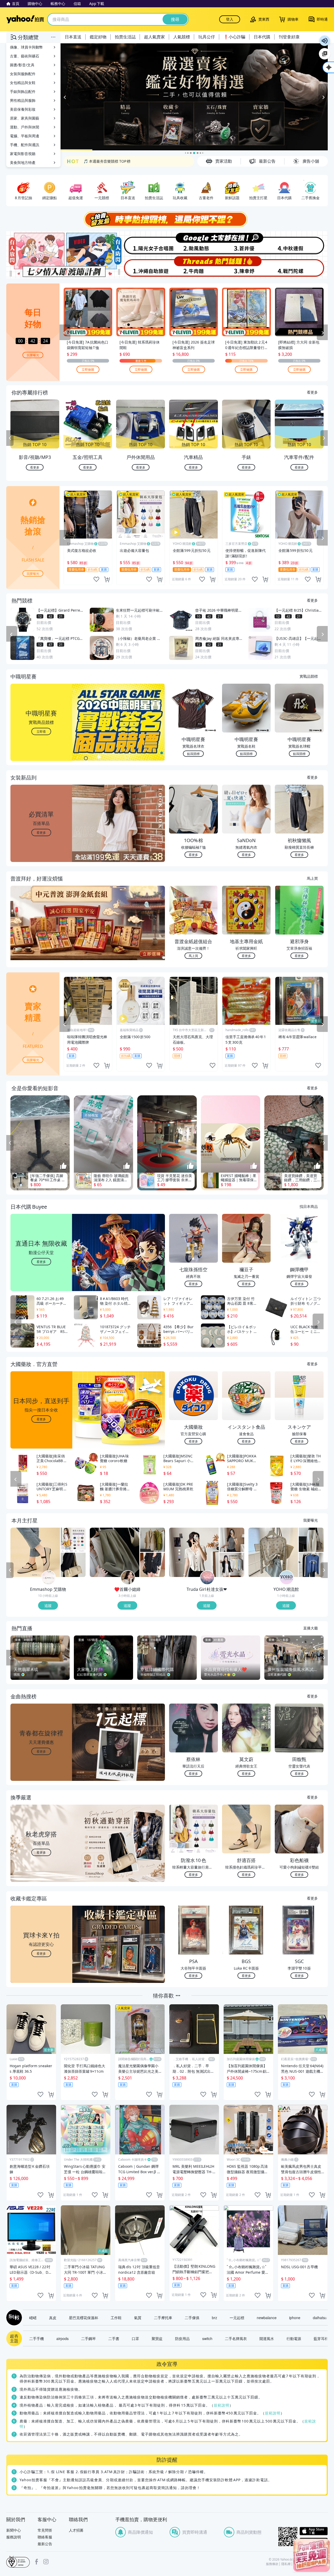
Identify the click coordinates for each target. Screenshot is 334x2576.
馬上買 (312, 878)
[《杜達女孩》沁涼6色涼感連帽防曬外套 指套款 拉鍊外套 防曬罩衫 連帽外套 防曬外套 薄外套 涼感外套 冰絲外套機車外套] (232, 1565)
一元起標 (237, 2318)
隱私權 (286, 2564)
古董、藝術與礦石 (25, 56)
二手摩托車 (163, 2318)
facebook (37, 2562)
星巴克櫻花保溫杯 (83, 2318)
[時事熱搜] (167, 219)
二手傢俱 (192, 2318)
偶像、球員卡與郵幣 (26, 47)
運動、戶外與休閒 (25, 127)
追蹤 (48, 1605)
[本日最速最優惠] (312, 2555)
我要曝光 (33, 355)
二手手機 (37, 2338)
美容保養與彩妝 (23, 109)
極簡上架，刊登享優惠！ (104, 161)
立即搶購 (88, 369)
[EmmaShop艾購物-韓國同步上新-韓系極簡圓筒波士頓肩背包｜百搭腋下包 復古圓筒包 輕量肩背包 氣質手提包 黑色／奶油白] (73, 1565)
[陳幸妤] (247, 267)
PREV (10, 438)
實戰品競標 (309, 676)
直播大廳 (311, 1628)
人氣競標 (182, 37)
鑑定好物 (98, 37)
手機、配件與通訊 (25, 145)
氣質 (138, 2318)
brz (214, 2318)
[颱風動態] (194, 243)
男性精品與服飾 (23, 100)
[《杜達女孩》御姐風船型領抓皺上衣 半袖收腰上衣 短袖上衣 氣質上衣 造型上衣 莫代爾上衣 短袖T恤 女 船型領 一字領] (232, 1540)
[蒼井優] (247, 243)
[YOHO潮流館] (287, 1578)
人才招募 (76, 2530)
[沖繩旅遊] (140, 267)
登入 (230, 19)
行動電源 (294, 2338)
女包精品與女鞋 (23, 83)
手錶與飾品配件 (23, 91)
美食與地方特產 (23, 163)
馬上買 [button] (193, 956)
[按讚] (63, 1166)
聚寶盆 (157, 2338)
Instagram (46, 2562)
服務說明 (14, 2537)
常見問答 (45, 2530)
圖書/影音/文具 (22, 65)
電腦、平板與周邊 (25, 136)
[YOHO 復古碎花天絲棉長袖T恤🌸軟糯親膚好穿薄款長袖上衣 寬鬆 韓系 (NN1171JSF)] (273, 1552)
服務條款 (272, 2564)
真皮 (53, 2318)
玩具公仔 (207, 37)
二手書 (114, 2338)
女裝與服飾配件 (23, 74)
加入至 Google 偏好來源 (325, 54)
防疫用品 (182, 2338)
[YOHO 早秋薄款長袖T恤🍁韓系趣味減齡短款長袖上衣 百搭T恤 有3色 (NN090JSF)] (311, 1565)
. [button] (41, 933)
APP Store (314, 2531)
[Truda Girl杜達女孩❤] (207, 1578)
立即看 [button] (41, 731)
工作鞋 (116, 2318)
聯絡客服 (45, 2537)
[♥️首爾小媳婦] (128, 1578)
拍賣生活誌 (125, 37)
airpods (62, 2338)
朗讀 (325, 41)
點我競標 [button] (193, 754)
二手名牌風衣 (236, 2338)
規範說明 (222, 2405)
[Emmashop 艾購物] (49, 1578)
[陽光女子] (140, 243)
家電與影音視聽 (23, 154)
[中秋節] (301, 243)
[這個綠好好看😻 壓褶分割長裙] (115, 1552)
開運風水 (267, 2338)
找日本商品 (309, 1206)
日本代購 (262, 37)
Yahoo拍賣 (25, 19)
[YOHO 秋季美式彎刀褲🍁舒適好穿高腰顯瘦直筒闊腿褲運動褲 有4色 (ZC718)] (311, 1540)
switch (207, 2338)
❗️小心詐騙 (234, 37)
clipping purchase (107, 579)
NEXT (324, 438)
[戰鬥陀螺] (301, 267)
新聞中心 (14, 2530)
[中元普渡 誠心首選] (194, 97)
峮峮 (33, 2318)
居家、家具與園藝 (25, 118)
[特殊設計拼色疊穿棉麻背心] (153, 1540)
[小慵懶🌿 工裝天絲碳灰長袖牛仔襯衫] (153, 1565)
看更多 (312, 392)
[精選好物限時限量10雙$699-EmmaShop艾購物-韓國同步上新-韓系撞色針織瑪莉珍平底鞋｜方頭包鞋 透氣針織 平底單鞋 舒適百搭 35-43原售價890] (35, 1552)
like (96, 579)
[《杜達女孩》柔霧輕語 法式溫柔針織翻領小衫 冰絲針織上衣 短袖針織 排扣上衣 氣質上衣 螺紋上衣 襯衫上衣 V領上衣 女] (194, 1552)
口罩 (135, 2338)
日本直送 (73, 37)
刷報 (13, 2318)
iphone (295, 2318)
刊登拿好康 (289, 37)
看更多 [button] (41, 832)
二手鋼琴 (88, 2338)
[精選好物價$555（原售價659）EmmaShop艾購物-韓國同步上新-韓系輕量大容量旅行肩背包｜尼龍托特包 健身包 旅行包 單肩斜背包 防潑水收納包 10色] (73, 1540)
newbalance (267, 2318)
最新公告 (45, 2544)
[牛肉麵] (194, 267)
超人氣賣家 (154, 37)
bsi (18, 2562)
